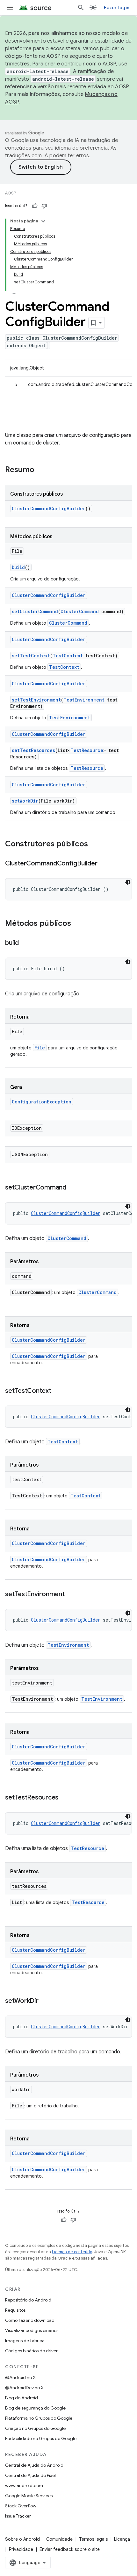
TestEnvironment (84, 700)
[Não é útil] (44, 206)
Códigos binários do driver (31, 2351)
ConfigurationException (42, 1102)
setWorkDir (25, 801)
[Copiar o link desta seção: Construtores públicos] (94, 844)
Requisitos (15, 2310)
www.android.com (24, 2485)
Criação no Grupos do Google (35, 2428)
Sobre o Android (22, 2539)
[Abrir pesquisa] (81, 8)
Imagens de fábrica (25, 2341)
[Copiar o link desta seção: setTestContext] (58, 1391)
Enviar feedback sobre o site (70, 2549)
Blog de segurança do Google (35, 2408)
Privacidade (21, 2549)
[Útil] (35, 206)
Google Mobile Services (29, 2496)
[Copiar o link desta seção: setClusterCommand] (73, 1188)
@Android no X (20, 2377)
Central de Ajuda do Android (34, 2465)
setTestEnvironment (36, 700)
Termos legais (93, 2539)
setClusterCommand (35, 611)
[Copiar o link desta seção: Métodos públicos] (77, 924)
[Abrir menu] (10, 8)
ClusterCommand (80, 611)
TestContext (68, 656)
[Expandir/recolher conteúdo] (43, 221)
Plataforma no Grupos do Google (39, 2418)
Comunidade (59, 2539)
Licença (122, 2539)
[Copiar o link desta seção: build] (25, 943)
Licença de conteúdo (72, 2252)
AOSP (11, 193)
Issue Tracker (18, 2516)
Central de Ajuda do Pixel (30, 2475)
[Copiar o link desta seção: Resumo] (41, 470)
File (40, 1048)
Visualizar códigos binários (32, 2330)
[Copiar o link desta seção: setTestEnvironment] (71, 1595)
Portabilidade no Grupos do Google (41, 2438)
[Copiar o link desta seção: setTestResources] (65, 1798)
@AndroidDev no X (24, 2388)
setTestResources (33, 750)
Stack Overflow (21, 2506)
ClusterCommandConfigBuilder (49, 508)
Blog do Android (22, 2398)
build (18, 567)
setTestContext (31, 656)
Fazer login (117, 8)
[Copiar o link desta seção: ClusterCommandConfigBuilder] (104, 864)
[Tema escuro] (128, 882)
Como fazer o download (30, 2320)
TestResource (87, 750)
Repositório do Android (28, 2300)
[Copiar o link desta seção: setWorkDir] (45, 2001)
